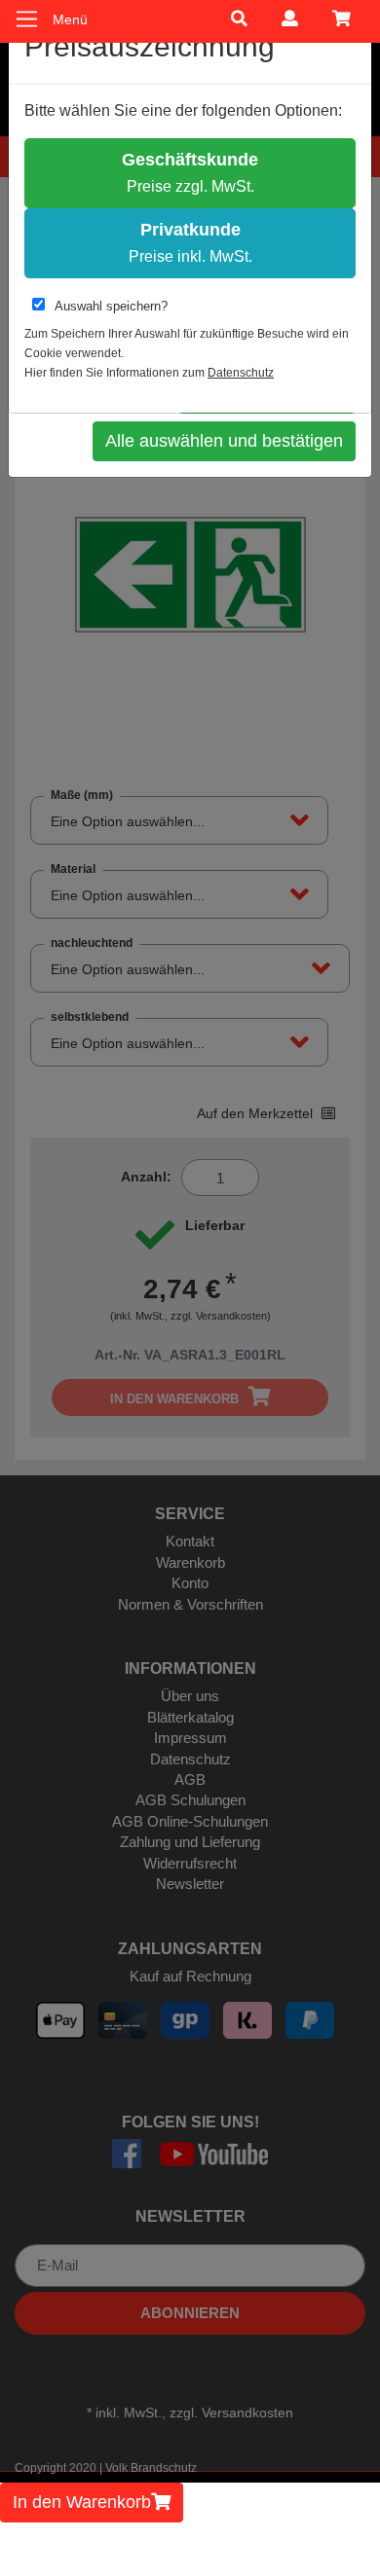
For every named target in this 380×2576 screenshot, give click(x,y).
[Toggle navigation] (27, 19)
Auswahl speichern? (111, 306)
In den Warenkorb (82, 2502)
